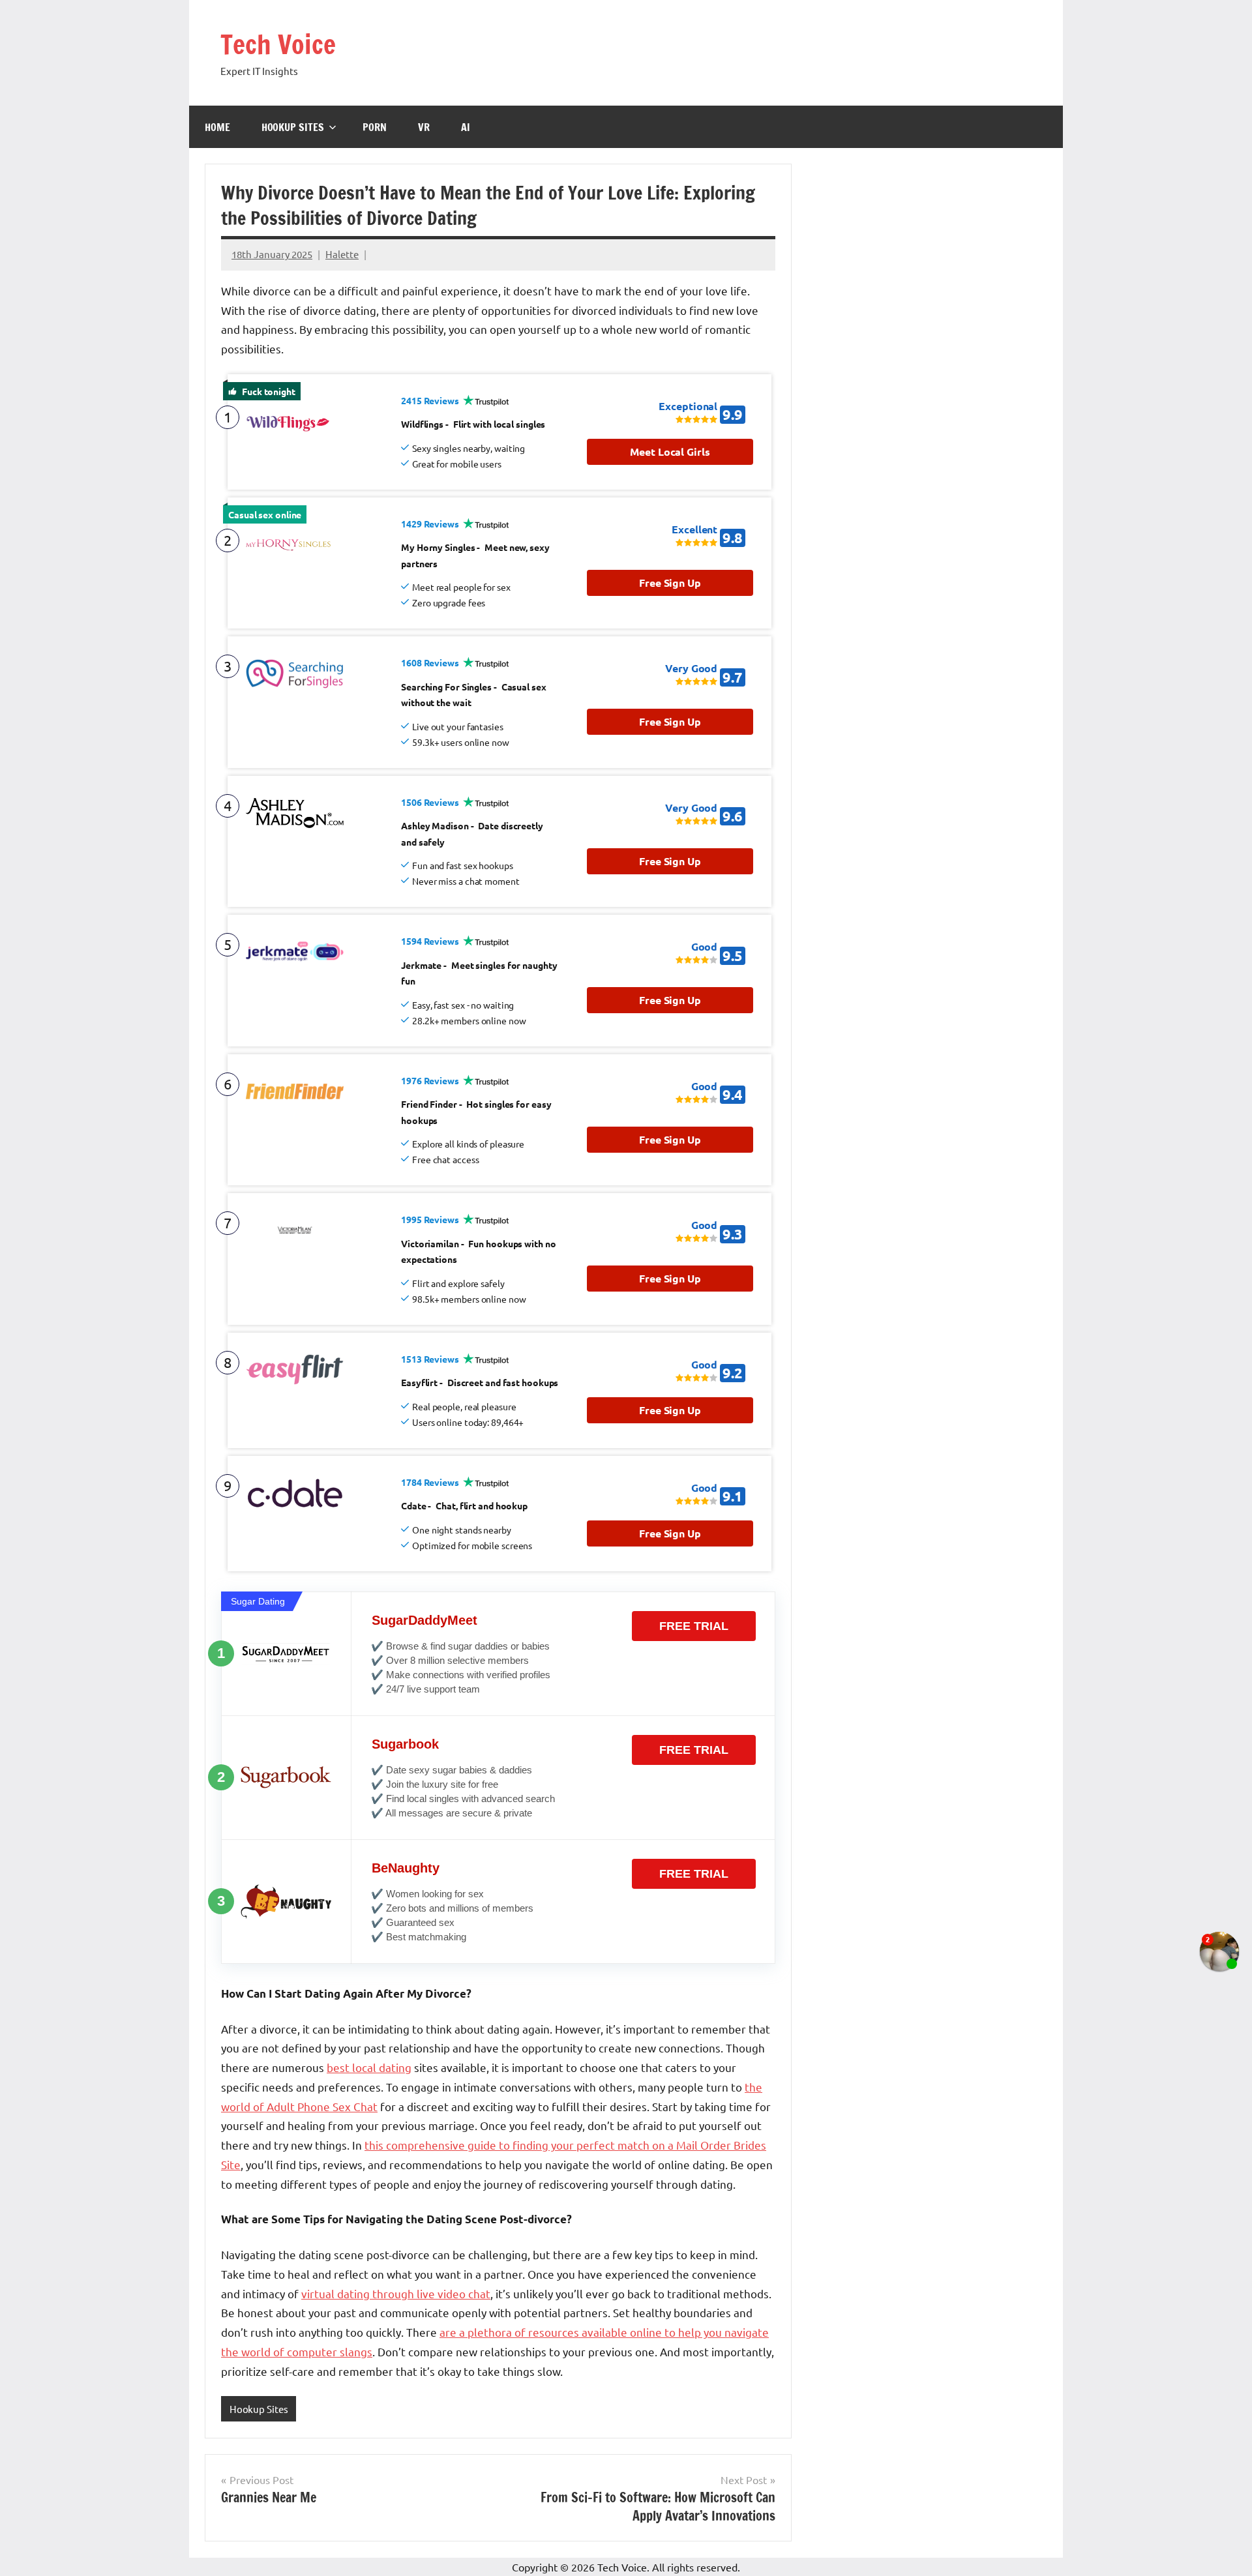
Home (217, 127)
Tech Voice (278, 44)
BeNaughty (406, 1868)
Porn (375, 127)
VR (424, 127)
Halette (342, 254)
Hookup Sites (293, 127)
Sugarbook (405, 1744)
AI (466, 127)
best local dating (369, 2067)
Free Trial (694, 1626)
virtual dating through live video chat (396, 2293)
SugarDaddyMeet (425, 1620)
